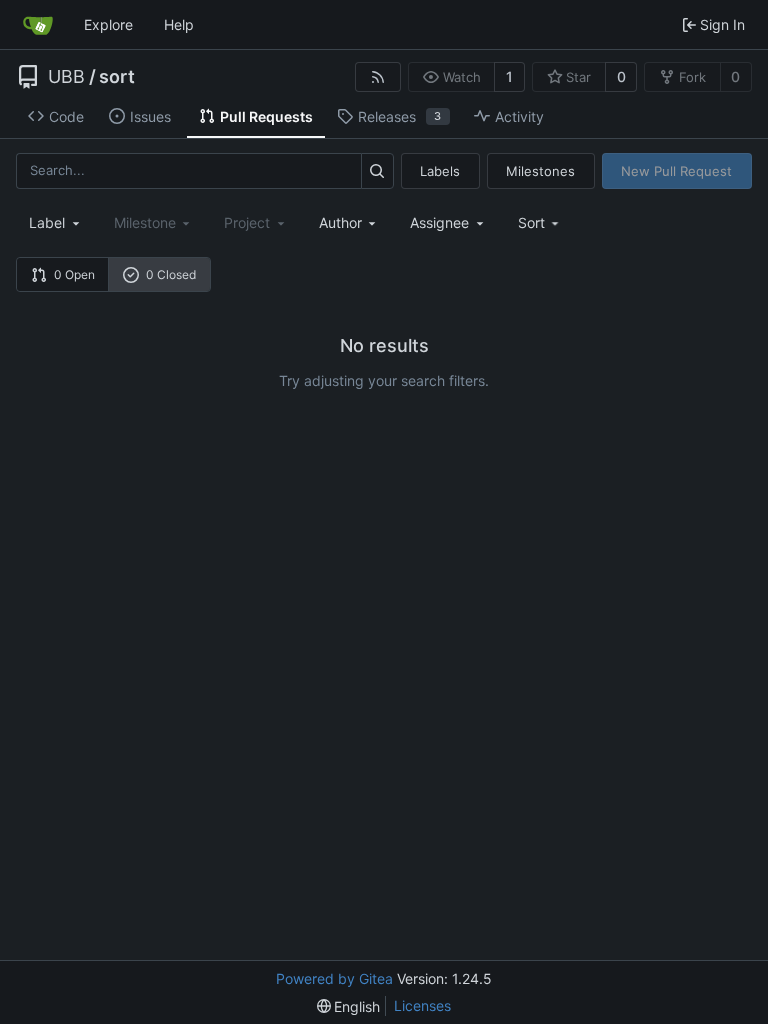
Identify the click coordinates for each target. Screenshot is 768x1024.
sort (117, 77)
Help (179, 24)
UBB (66, 77)
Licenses (422, 1005)
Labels (440, 171)
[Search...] (377, 170)
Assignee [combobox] (439, 222)
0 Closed (171, 274)
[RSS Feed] (378, 77)
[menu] (540, 222)
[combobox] (56, 222)
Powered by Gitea (334, 978)
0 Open (74, 274)
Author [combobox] (340, 222)
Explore (108, 24)
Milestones (540, 171)
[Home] (38, 25)
